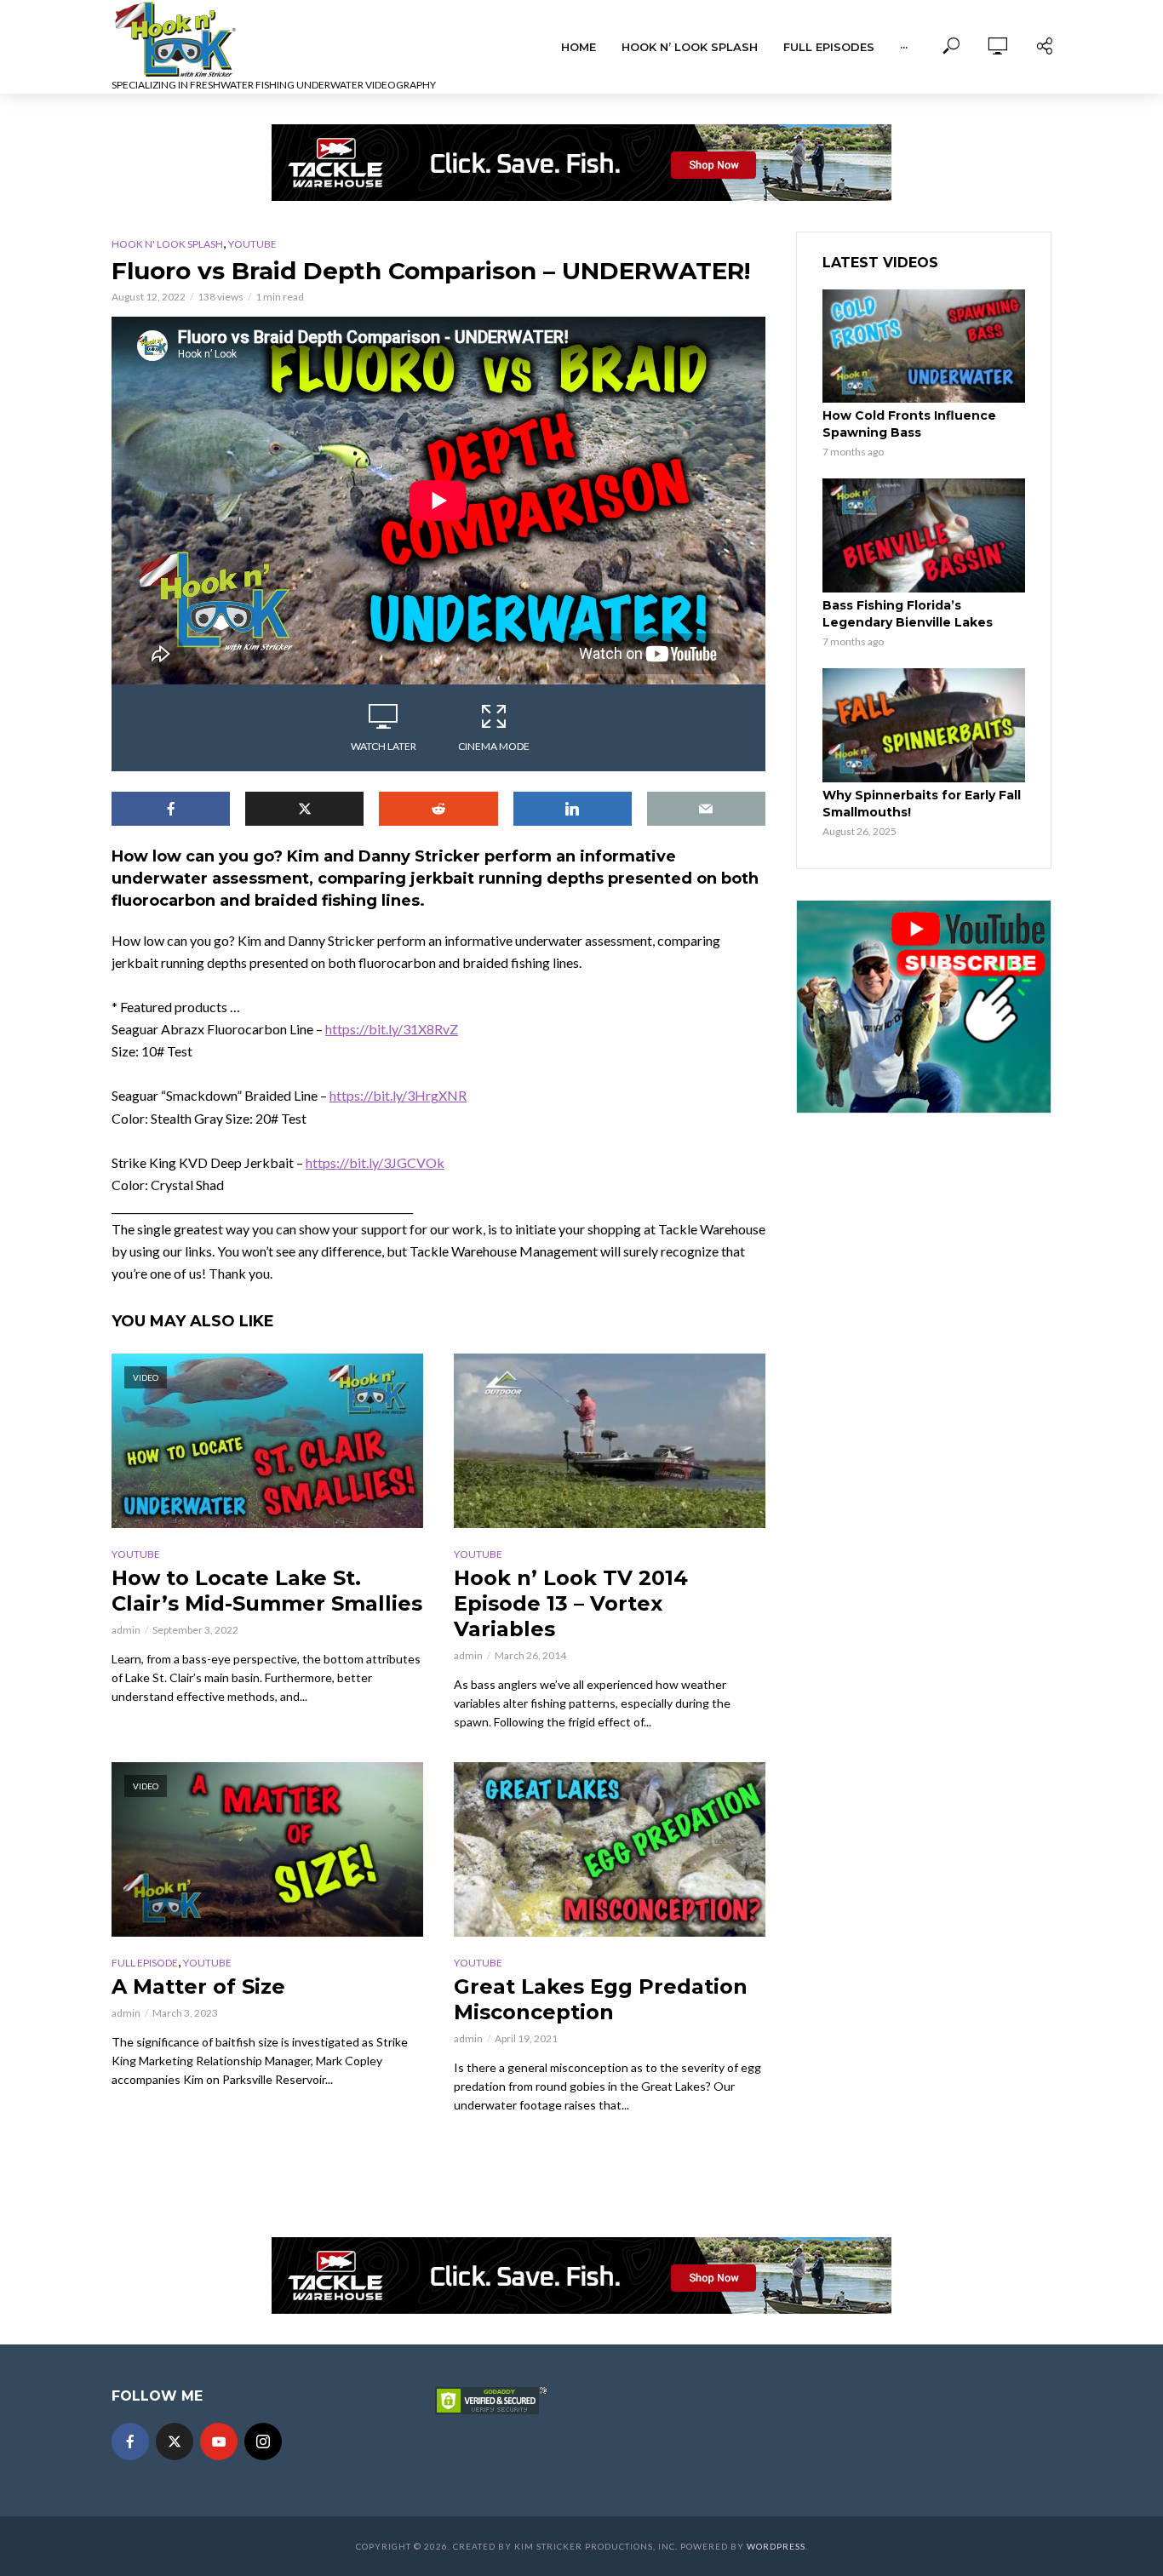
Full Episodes (829, 47)
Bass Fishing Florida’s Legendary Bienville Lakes (908, 614)
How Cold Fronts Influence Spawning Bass (909, 424)
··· (904, 47)
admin (126, 1630)
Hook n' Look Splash (167, 244)
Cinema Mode (494, 746)
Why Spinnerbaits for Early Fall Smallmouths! (922, 804)
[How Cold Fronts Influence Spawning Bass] (924, 346)
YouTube (252, 244)
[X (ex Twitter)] (175, 2441)
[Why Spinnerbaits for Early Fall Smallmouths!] (924, 725)
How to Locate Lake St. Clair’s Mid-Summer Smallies (267, 1591)
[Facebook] (130, 2441)
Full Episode (145, 1963)
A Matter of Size (198, 1986)
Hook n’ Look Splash (690, 47)
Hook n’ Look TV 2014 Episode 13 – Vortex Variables (571, 1603)
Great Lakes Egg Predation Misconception (601, 1999)
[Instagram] (263, 2441)
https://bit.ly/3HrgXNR (398, 1095)
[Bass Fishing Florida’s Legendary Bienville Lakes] (924, 535)
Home (579, 47)
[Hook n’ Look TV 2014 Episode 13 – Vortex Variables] (610, 1441)
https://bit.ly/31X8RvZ (392, 1029)
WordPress (776, 2546)
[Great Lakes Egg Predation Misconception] (610, 1849)
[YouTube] (219, 2441)
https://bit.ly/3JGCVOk (375, 1162)
